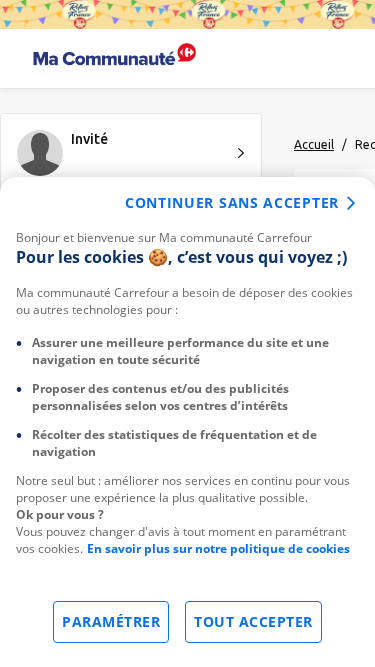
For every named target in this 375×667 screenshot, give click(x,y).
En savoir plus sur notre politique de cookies (218, 548)
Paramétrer (111, 621)
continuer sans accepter (232, 202)
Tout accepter (253, 621)
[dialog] (187, 422)
